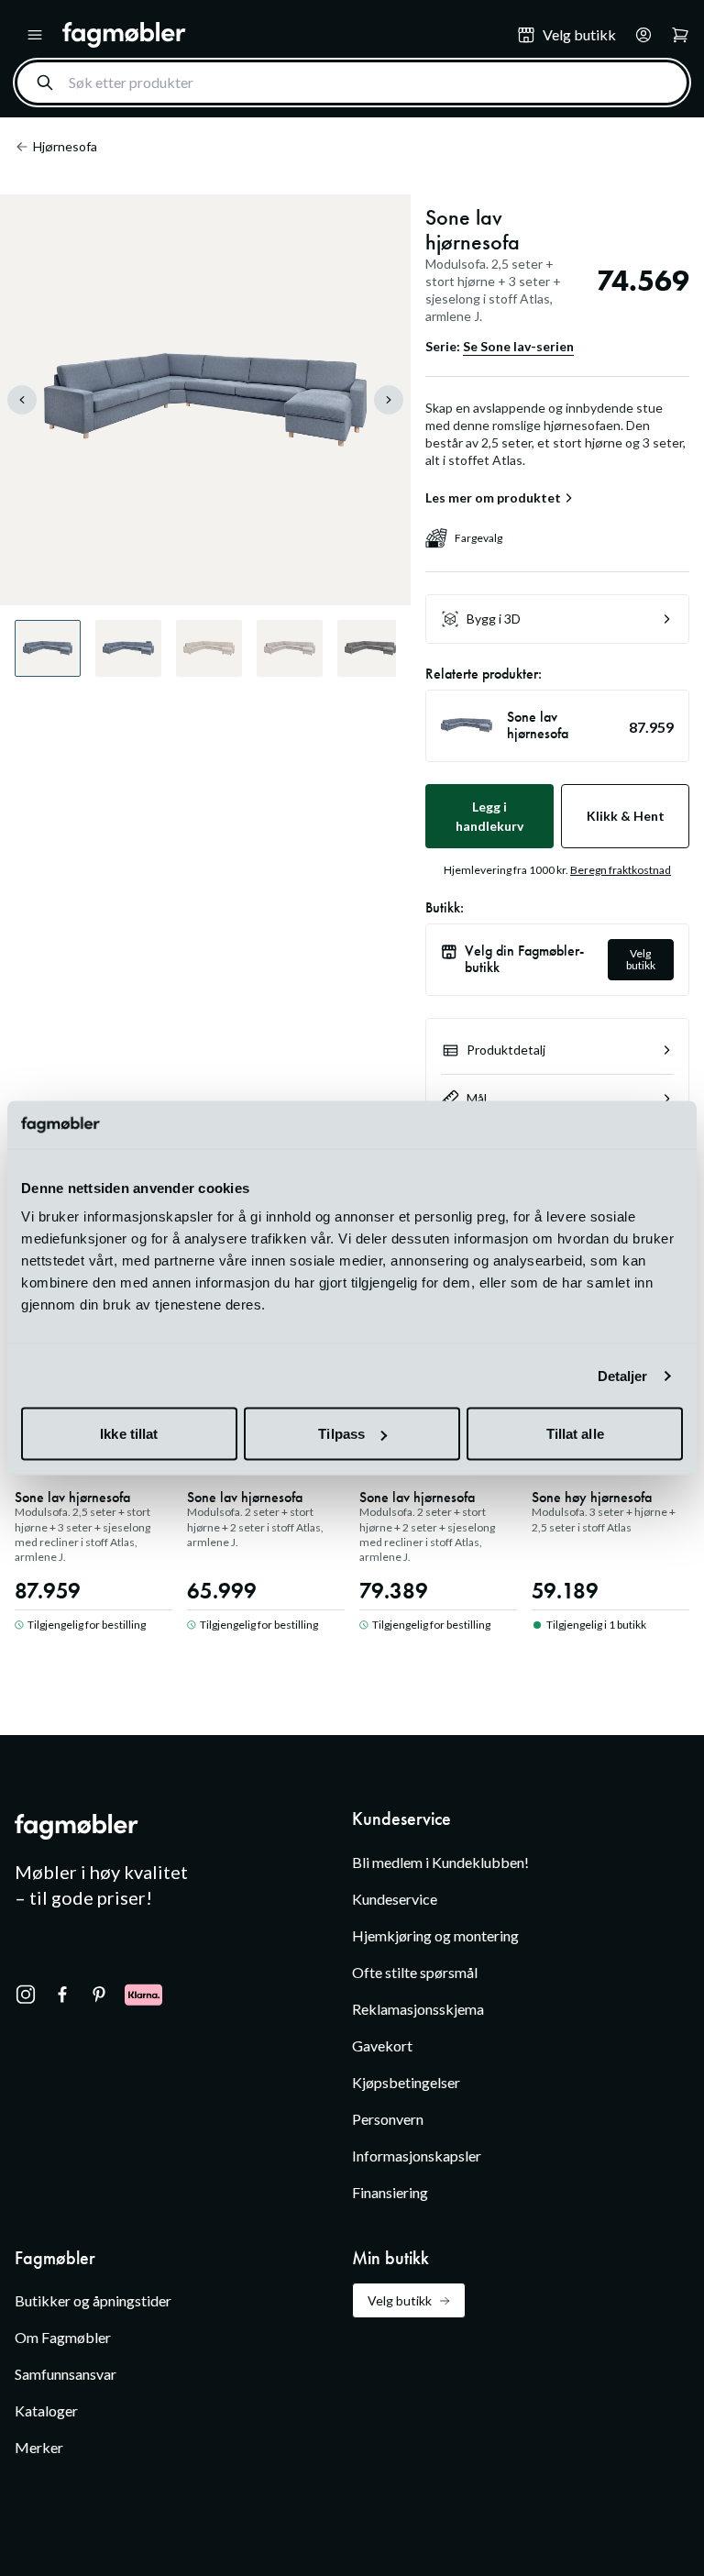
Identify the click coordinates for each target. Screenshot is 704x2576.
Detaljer (623, 1375)
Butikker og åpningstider (93, 2300)
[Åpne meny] (35, 35)
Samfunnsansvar (66, 2374)
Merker (39, 2447)
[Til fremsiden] (277, 35)
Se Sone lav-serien (518, 346)
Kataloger (46, 2410)
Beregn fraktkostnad (621, 870)
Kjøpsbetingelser (406, 2082)
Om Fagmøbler (63, 2337)
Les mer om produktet (493, 498)
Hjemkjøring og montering (435, 1935)
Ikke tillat (129, 1434)
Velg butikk (641, 959)
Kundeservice (395, 1899)
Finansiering (390, 2192)
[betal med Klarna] (143, 1995)
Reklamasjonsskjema (418, 2009)
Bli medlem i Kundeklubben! (440, 1862)
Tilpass (341, 1434)
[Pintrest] (99, 1995)
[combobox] (352, 83)
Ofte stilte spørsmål (415, 1972)
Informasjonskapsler (417, 2156)
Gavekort (382, 2045)
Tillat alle (575, 1434)
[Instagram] (26, 1995)
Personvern (388, 2119)
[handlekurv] (638, 35)
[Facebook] (62, 1995)
